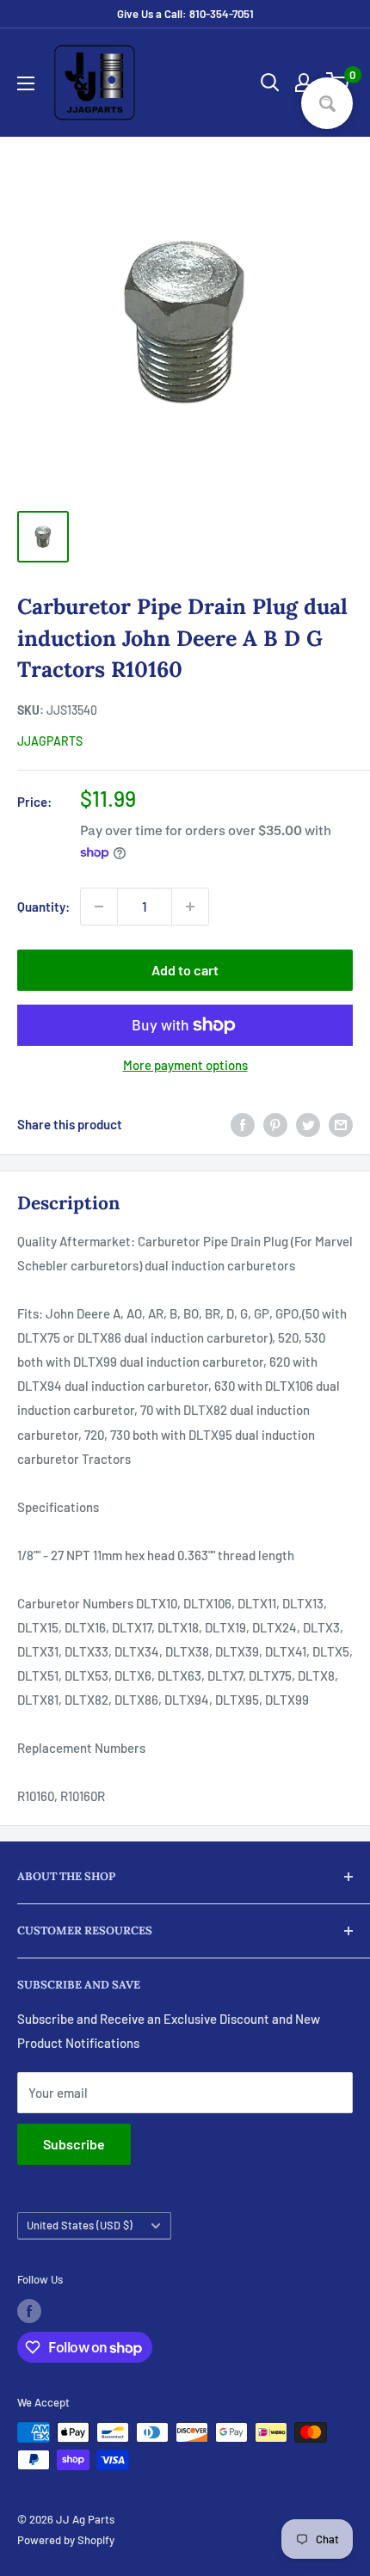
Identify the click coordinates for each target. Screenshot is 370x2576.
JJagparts (50, 741)
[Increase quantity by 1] (190, 907)
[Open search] (270, 83)
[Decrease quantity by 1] (99, 907)
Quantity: (43, 907)
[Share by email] (341, 1124)
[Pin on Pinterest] (275, 1124)
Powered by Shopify (66, 2540)
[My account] (304, 83)
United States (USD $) (80, 2225)
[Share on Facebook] (243, 1124)
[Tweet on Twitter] (308, 1124)
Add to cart (185, 970)
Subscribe (74, 2144)
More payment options (185, 1065)
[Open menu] (26, 83)
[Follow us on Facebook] (29, 2311)
